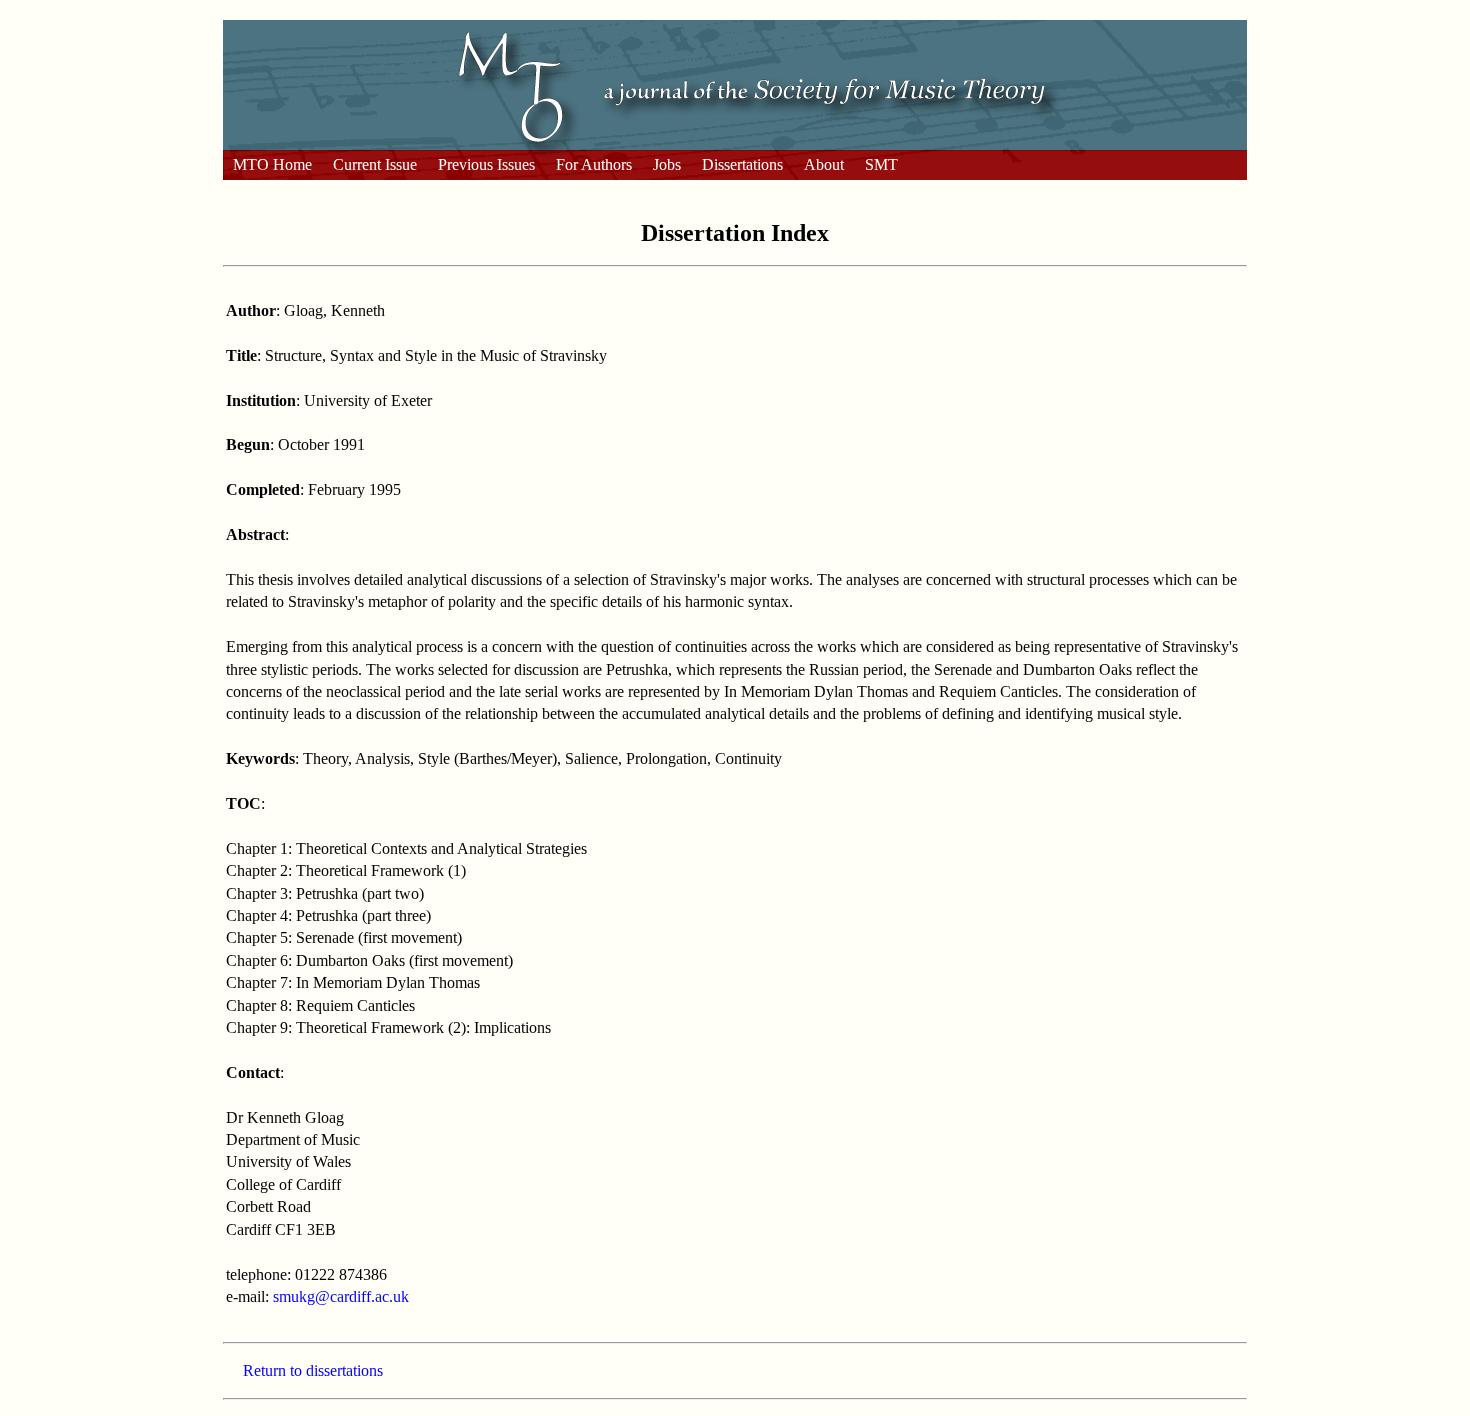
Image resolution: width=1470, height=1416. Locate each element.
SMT (881, 164)
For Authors (594, 164)
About (824, 164)
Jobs (667, 164)
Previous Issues (486, 164)
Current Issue (375, 164)
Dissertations (742, 164)
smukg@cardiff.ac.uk (341, 1296)
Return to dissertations (313, 1370)
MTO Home (272, 164)
